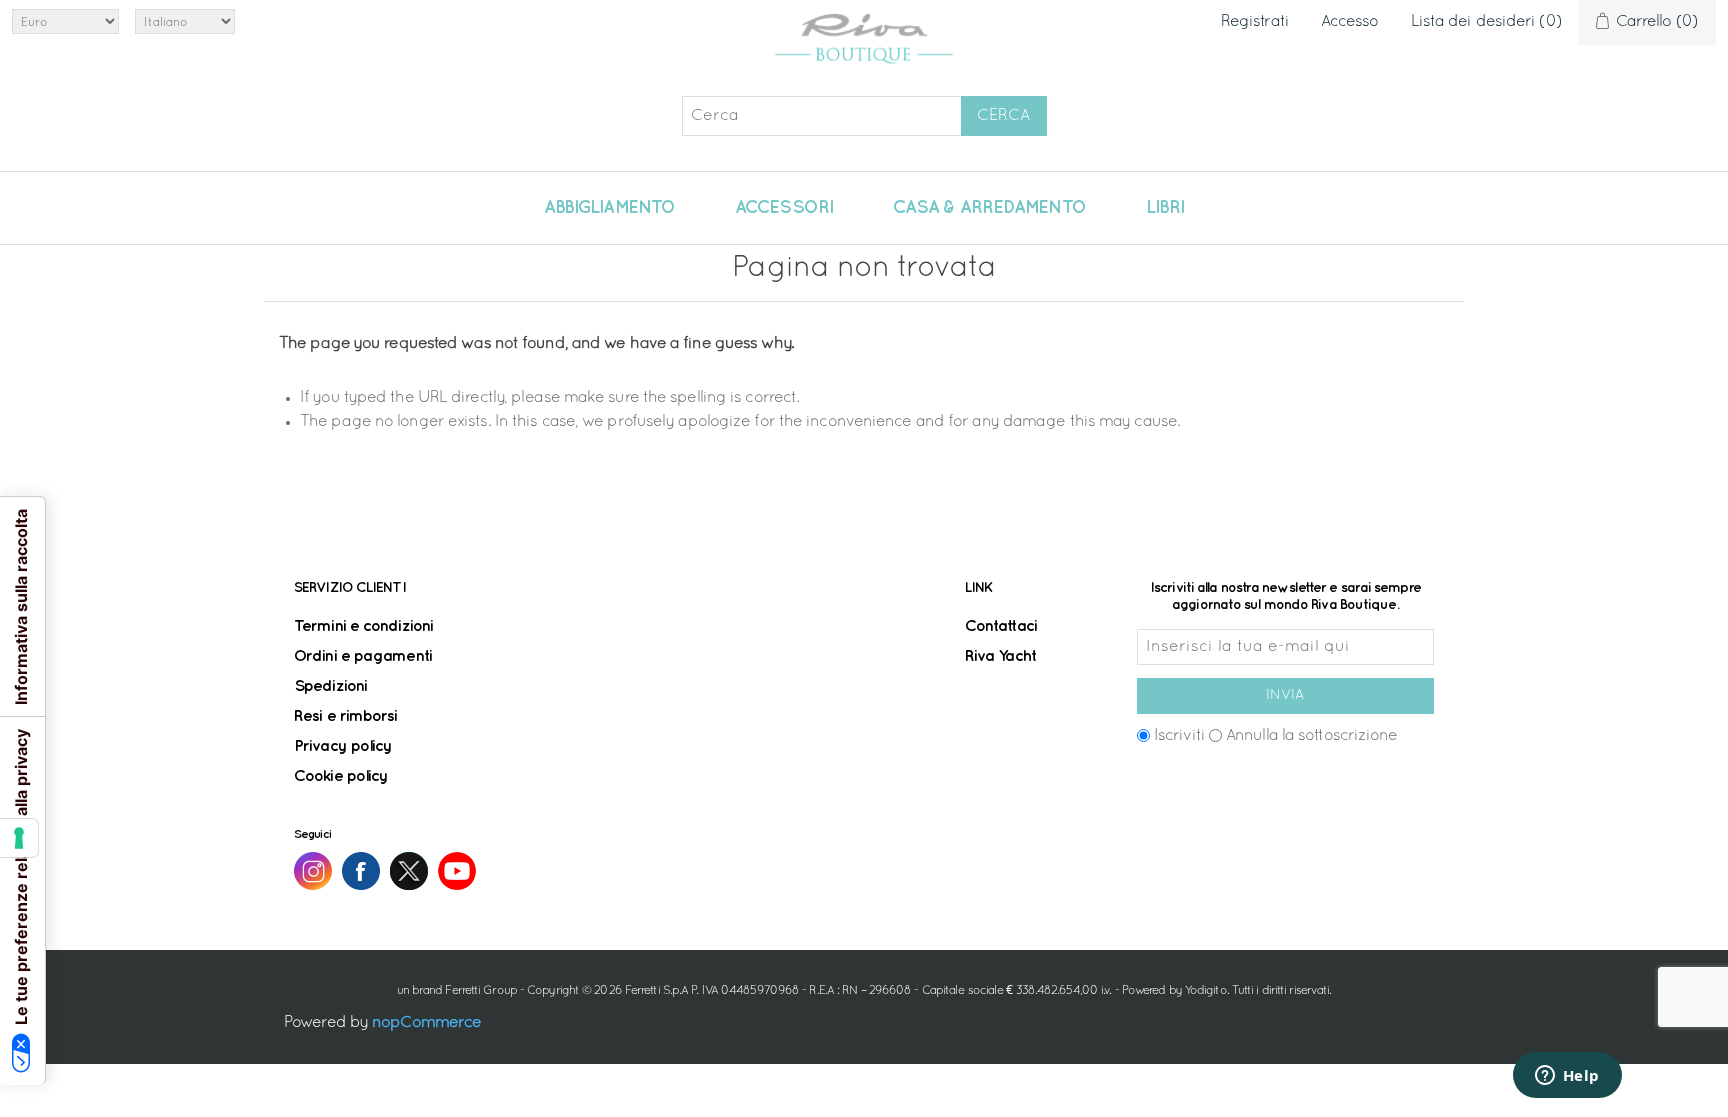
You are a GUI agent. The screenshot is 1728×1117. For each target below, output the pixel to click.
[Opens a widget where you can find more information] (1567, 1077)
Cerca (1003, 116)
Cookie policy (341, 776)
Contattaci (1001, 626)
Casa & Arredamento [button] (989, 208)
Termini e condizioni (363, 626)
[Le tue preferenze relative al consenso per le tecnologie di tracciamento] (19, 838)
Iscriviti (1179, 736)
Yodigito (1206, 991)
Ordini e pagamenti (363, 656)
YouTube (457, 871)
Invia (1285, 695)
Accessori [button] (784, 208)
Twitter (409, 871)
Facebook (361, 871)
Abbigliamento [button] (609, 208)
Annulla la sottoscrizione (1312, 736)
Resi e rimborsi (346, 716)
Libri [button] (1165, 208)
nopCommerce (426, 1023)
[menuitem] (609, 208)
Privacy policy (343, 746)
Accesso (1350, 22)
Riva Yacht (1000, 656)
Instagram (313, 871)
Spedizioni (330, 686)
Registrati (1255, 22)
